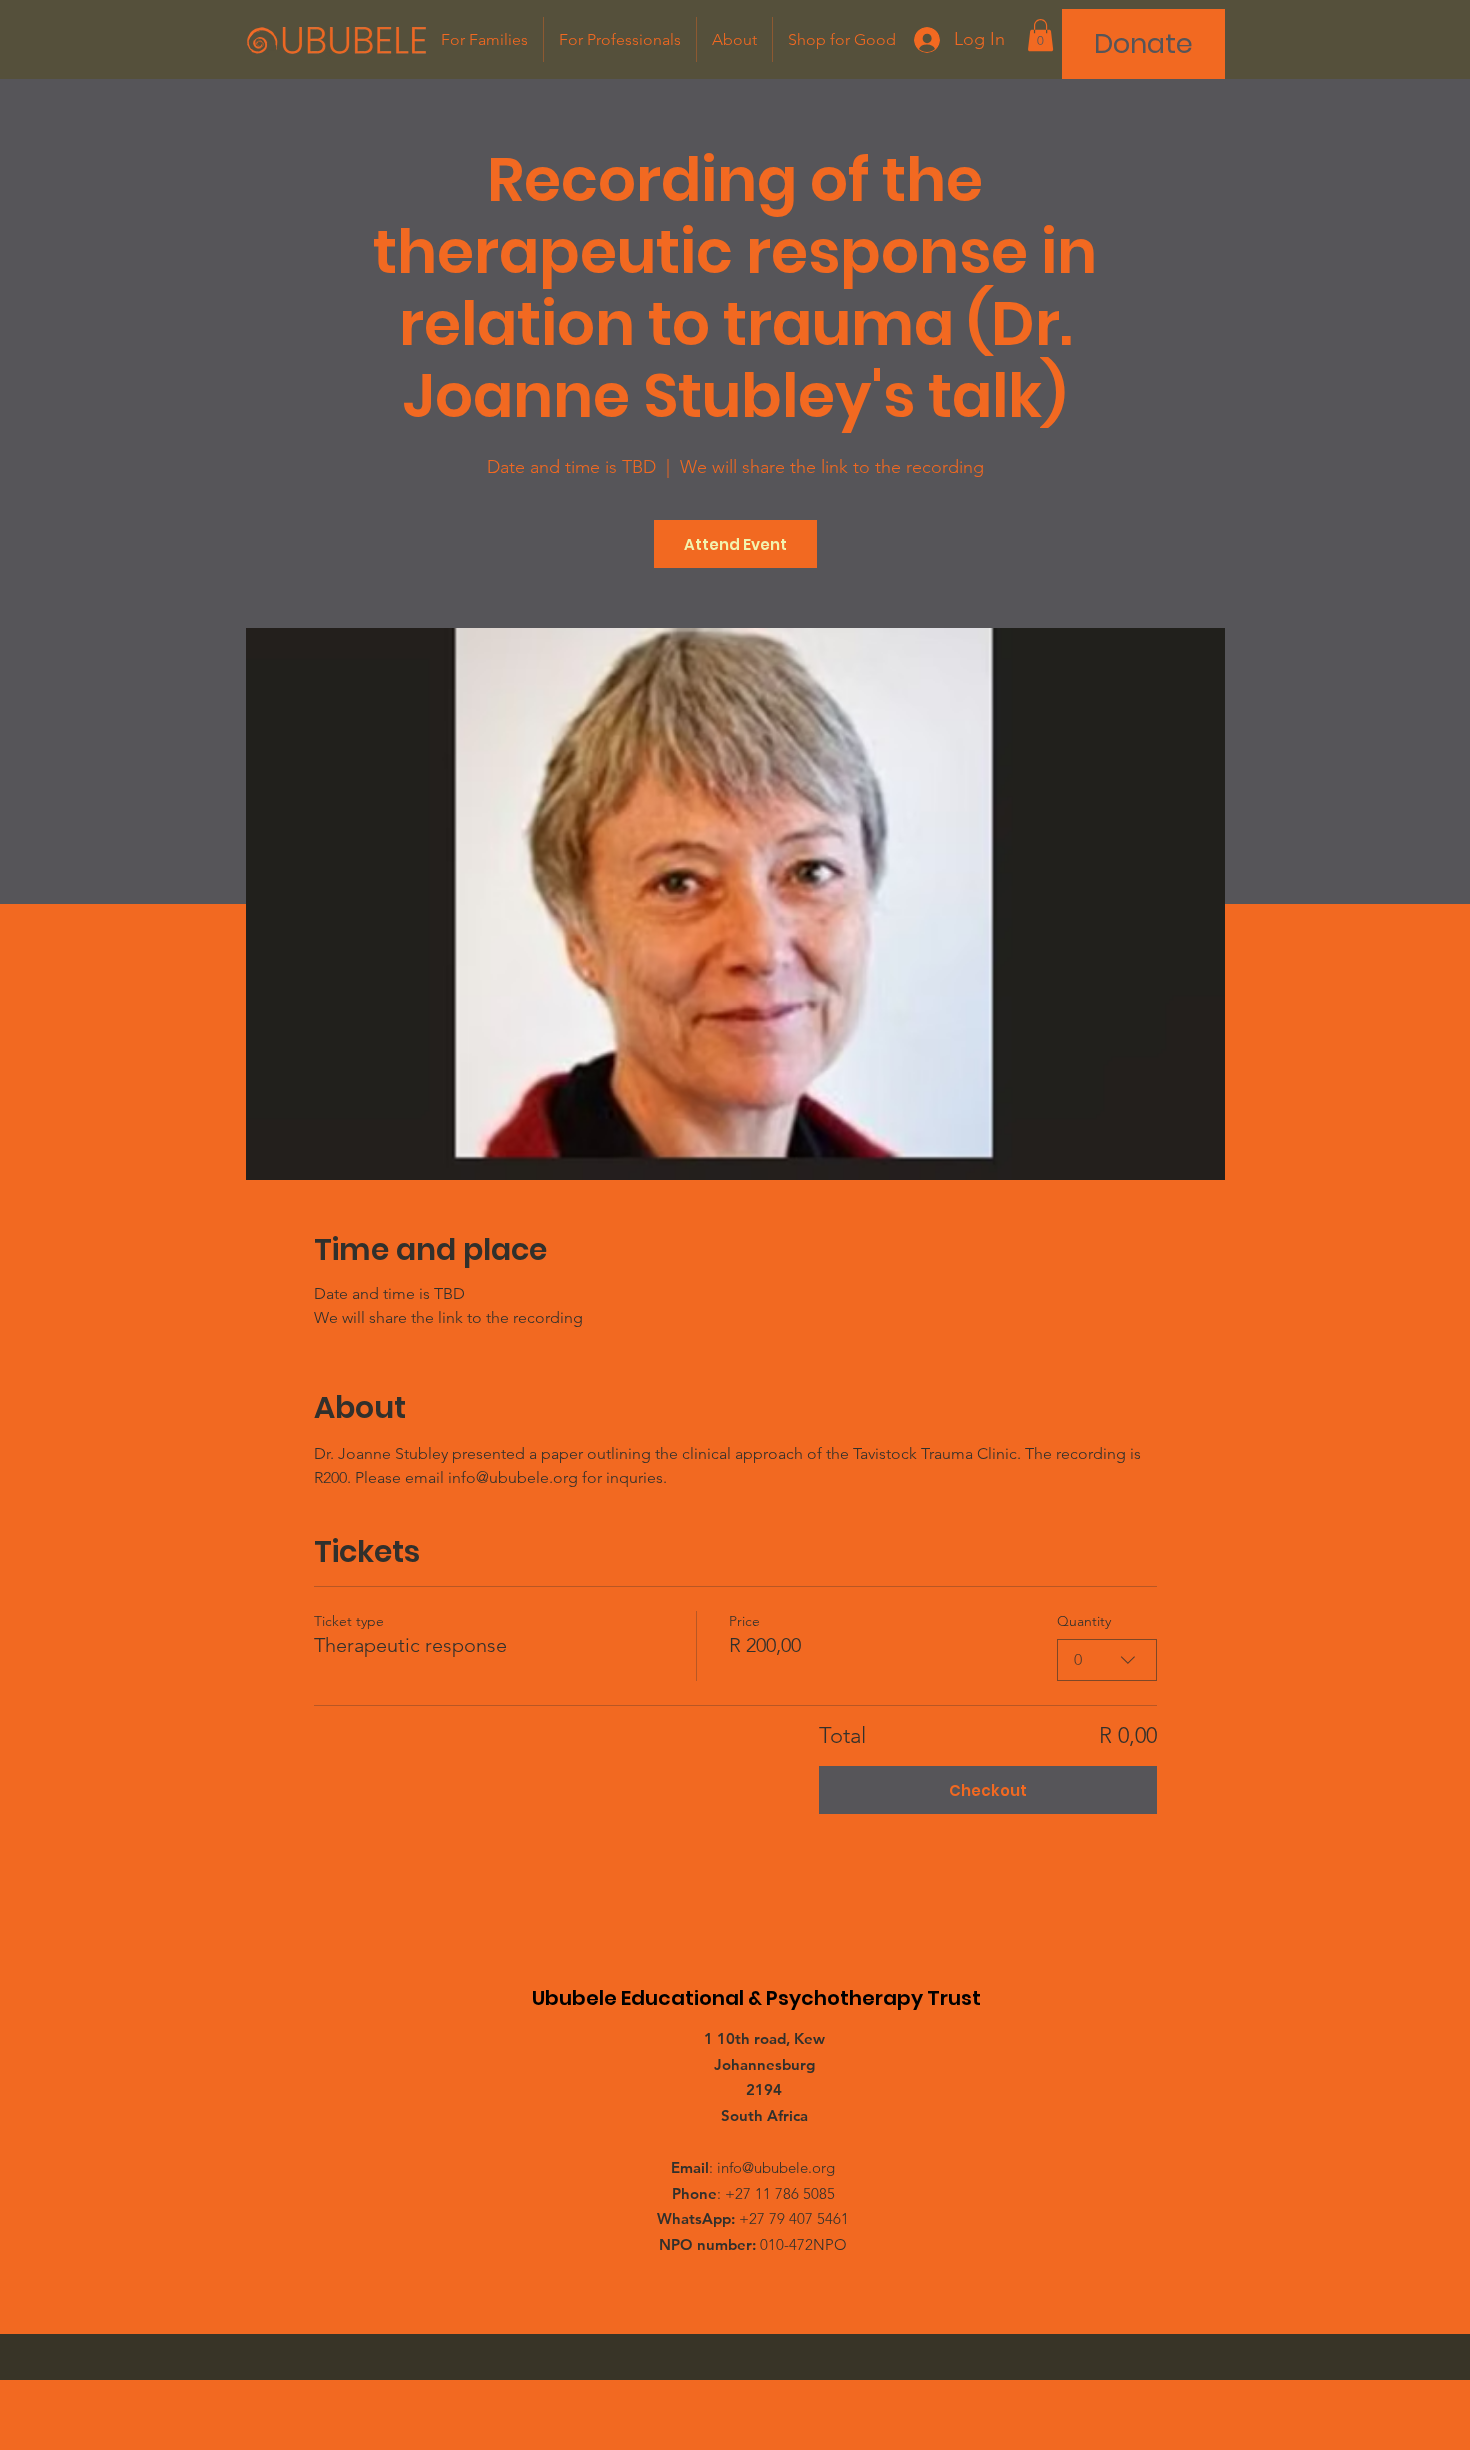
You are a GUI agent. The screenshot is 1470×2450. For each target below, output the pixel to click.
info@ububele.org (776, 2167)
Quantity (1084, 1621)
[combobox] (1107, 1660)
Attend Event (735, 544)
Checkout (988, 1790)
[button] (1040, 35)
